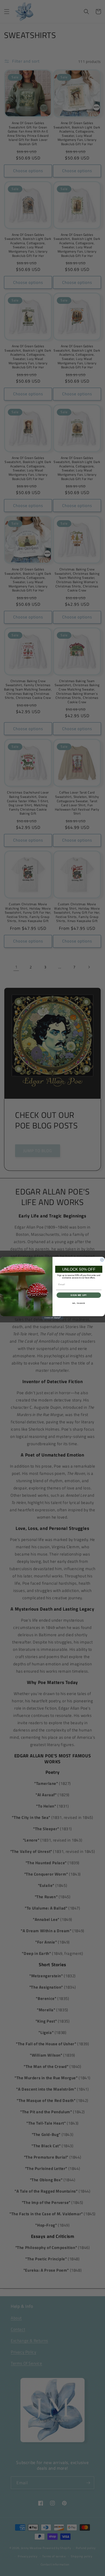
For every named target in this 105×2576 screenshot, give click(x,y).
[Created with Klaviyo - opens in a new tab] (52, 1318)
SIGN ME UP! (79, 1295)
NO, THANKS (79, 1303)
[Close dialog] (102, 1260)
